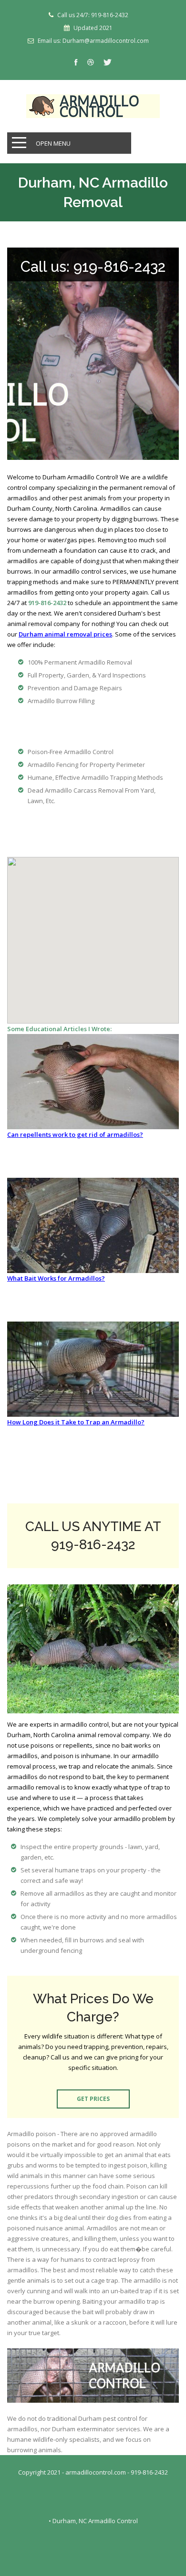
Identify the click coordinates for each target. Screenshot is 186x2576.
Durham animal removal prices (65, 634)
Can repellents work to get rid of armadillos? (75, 1134)
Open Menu (53, 143)
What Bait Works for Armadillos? (56, 1278)
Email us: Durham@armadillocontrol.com (93, 41)
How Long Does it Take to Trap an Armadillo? (76, 1422)
